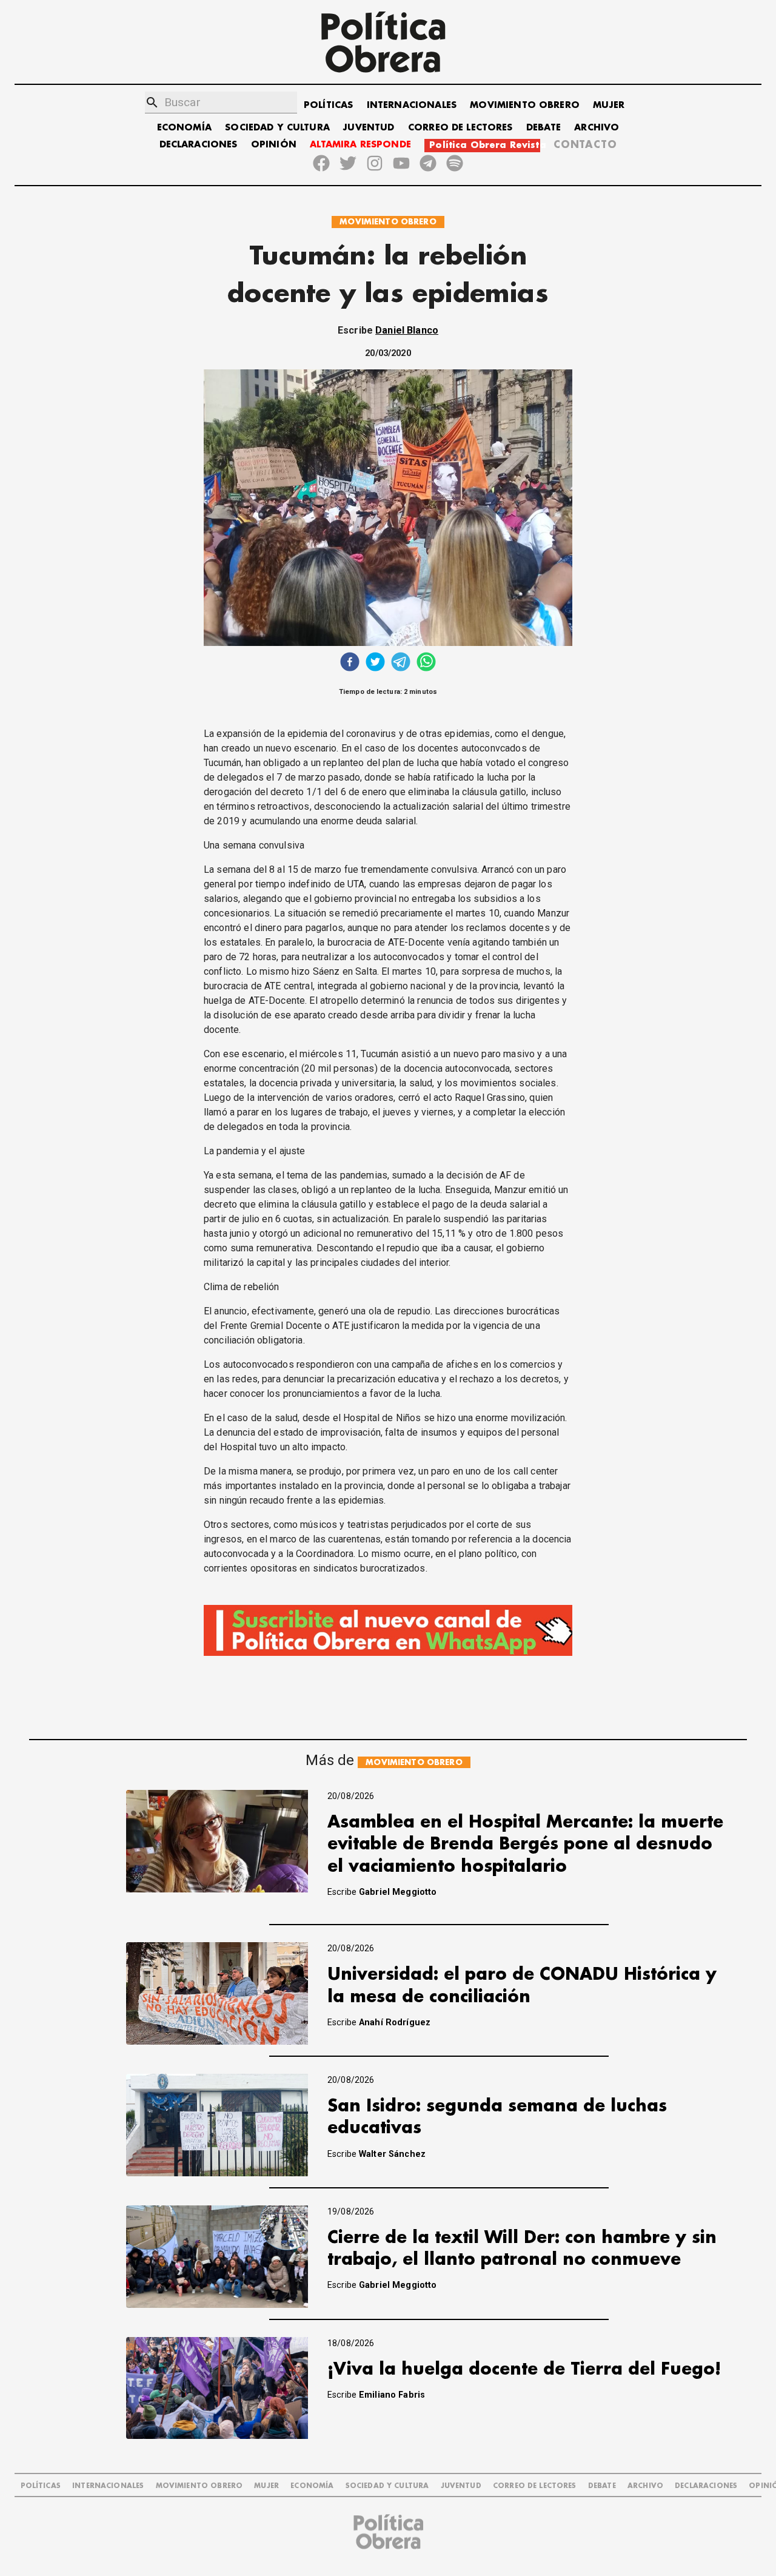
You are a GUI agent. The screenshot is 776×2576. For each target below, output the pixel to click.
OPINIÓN (274, 145)
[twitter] (375, 663)
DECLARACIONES (199, 145)
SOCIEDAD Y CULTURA (277, 128)
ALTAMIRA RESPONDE (360, 145)
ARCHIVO (597, 128)
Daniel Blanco (407, 330)
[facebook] (350, 663)
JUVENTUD (369, 128)
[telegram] (401, 663)
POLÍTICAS (328, 105)
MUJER (609, 105)
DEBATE (544, 128)
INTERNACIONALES (412, 105)
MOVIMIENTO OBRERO (525, 105)
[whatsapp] (426, 663)
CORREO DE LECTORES (460, 128)
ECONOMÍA (184, 128)
